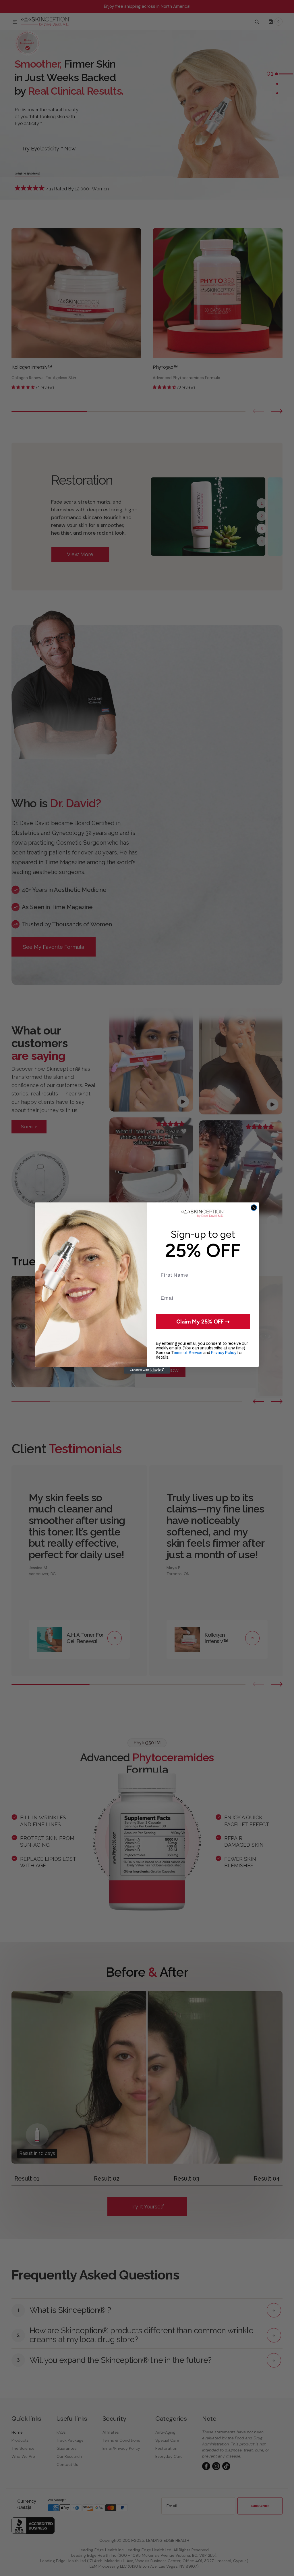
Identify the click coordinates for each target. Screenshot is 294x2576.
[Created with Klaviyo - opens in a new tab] (147, 1370)
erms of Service (188, 1353)
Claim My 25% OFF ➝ (203, 1322)
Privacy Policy (224, 1353)
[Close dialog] (254, 1208)
